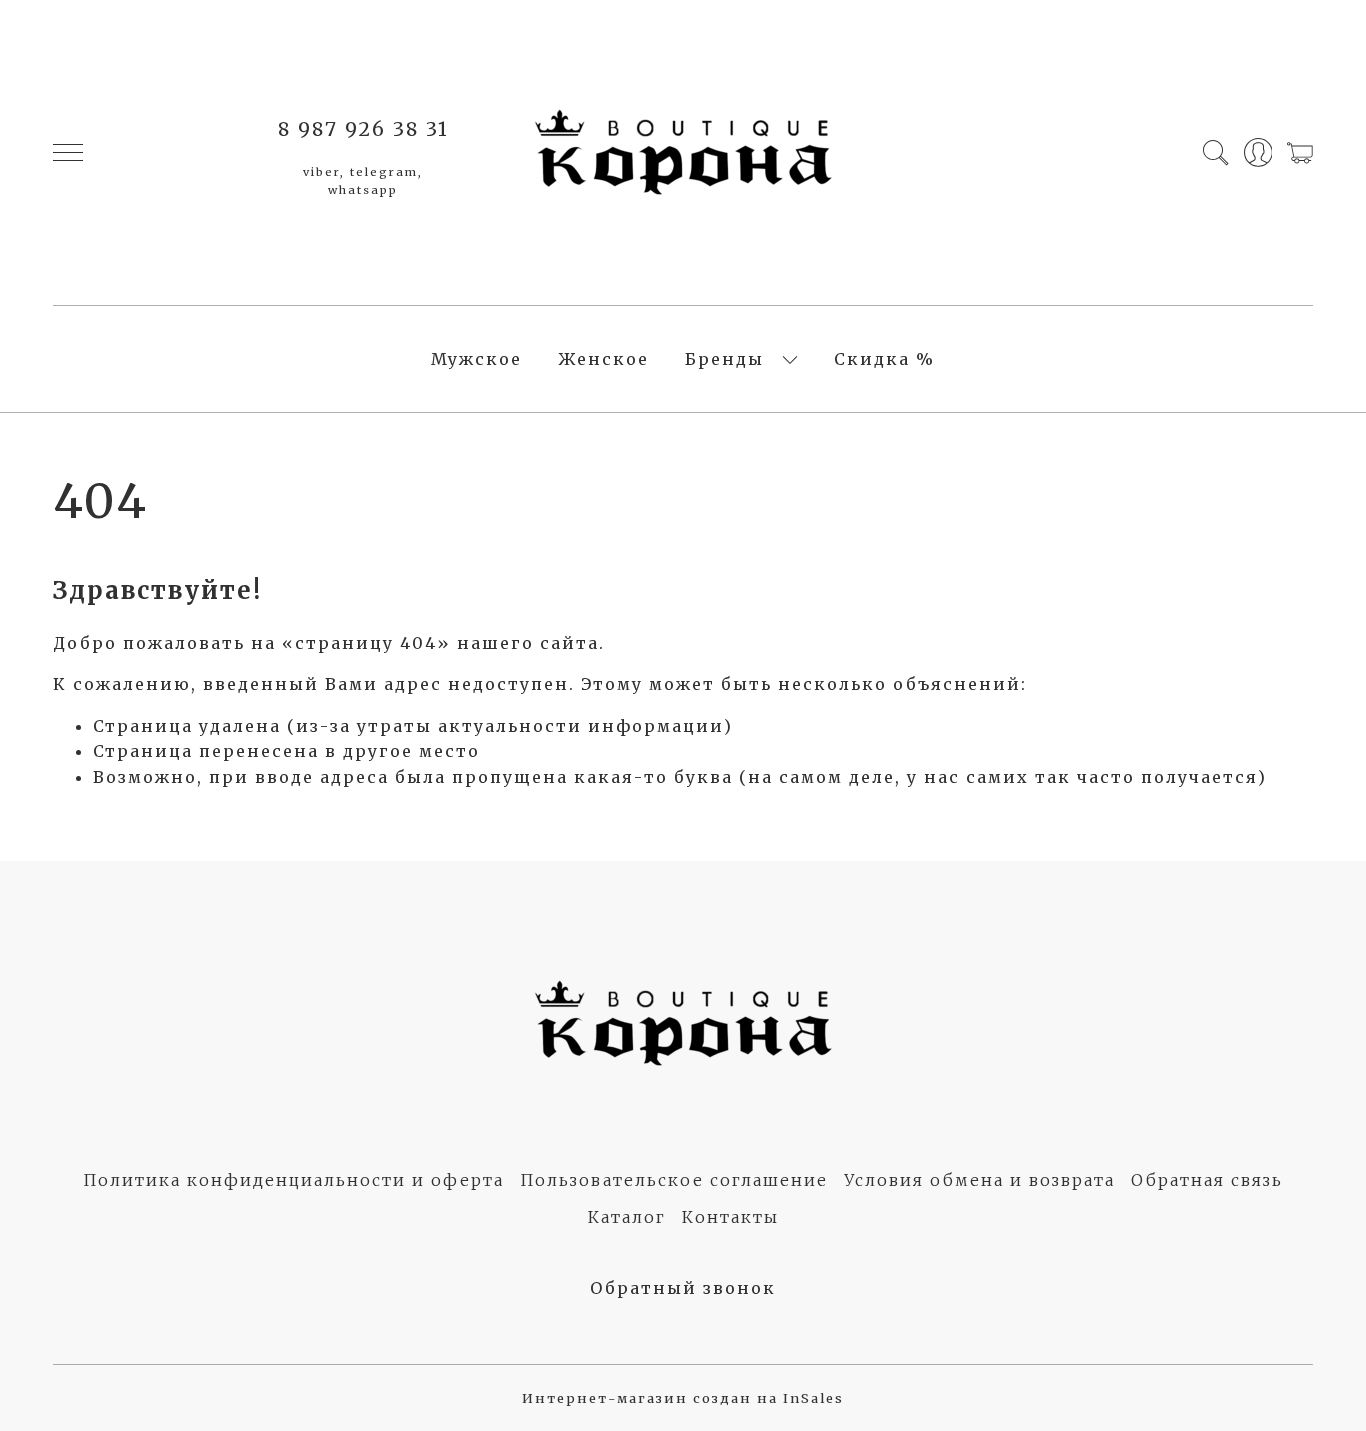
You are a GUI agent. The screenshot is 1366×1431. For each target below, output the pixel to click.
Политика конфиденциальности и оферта (293, 1180)
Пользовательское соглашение (674, 1180)
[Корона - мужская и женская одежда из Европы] (683, 152)
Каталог (627, 1217)
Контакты (730, 1217)
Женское (603, 359)
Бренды (724, 359)
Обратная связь (1207, 1180)
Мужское (476, 359)
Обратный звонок (683, 1288)
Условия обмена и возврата (979, 1180)
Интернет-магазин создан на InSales (683, 1398)
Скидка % (884, 359)
